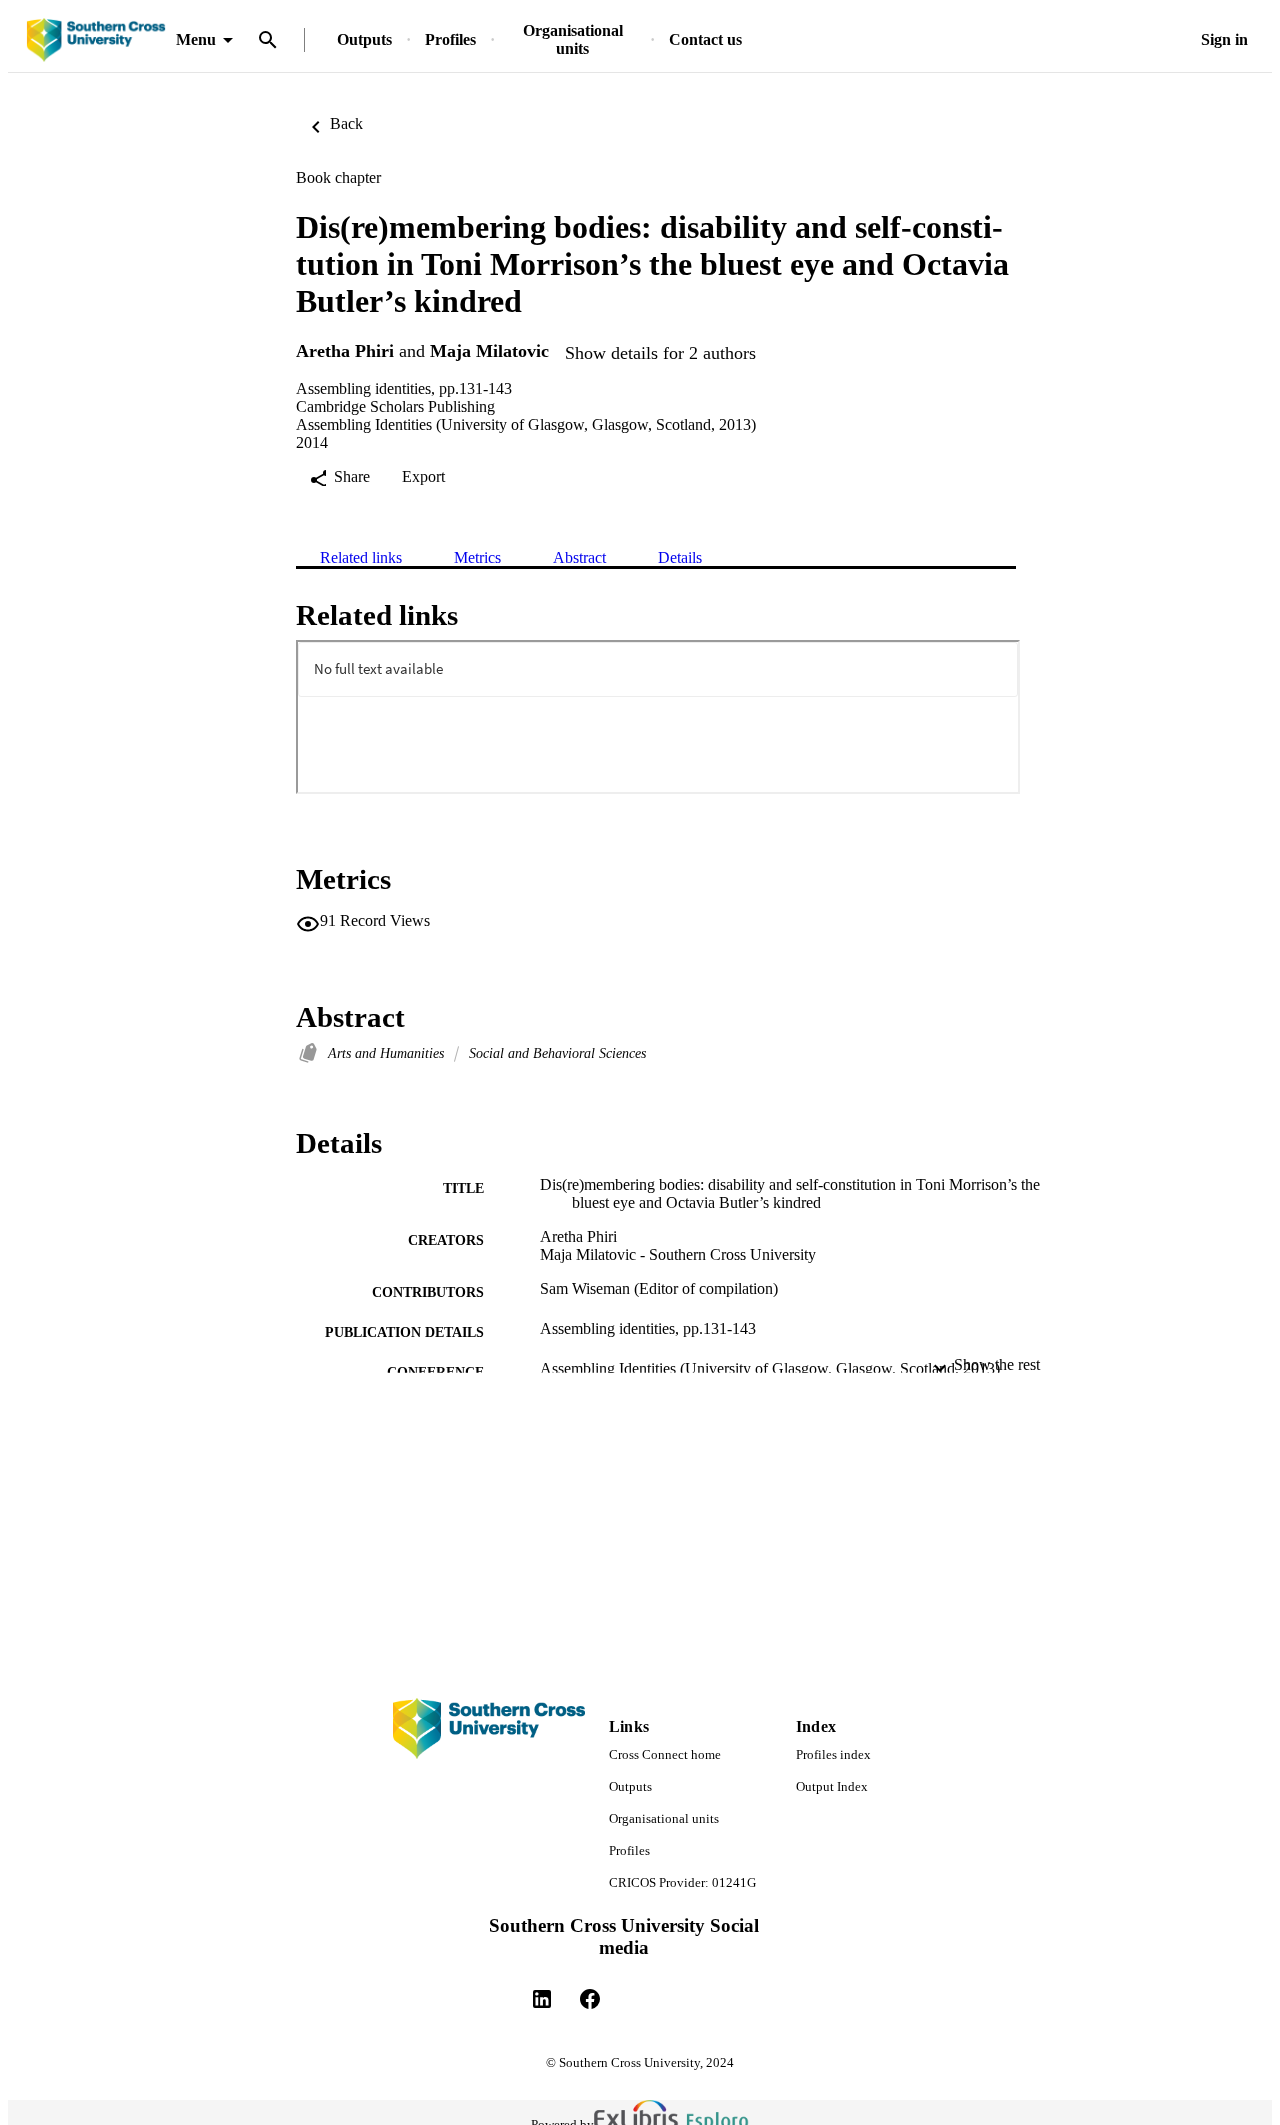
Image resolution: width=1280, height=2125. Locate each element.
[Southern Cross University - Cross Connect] (96, 40)
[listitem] (542, 1999)
